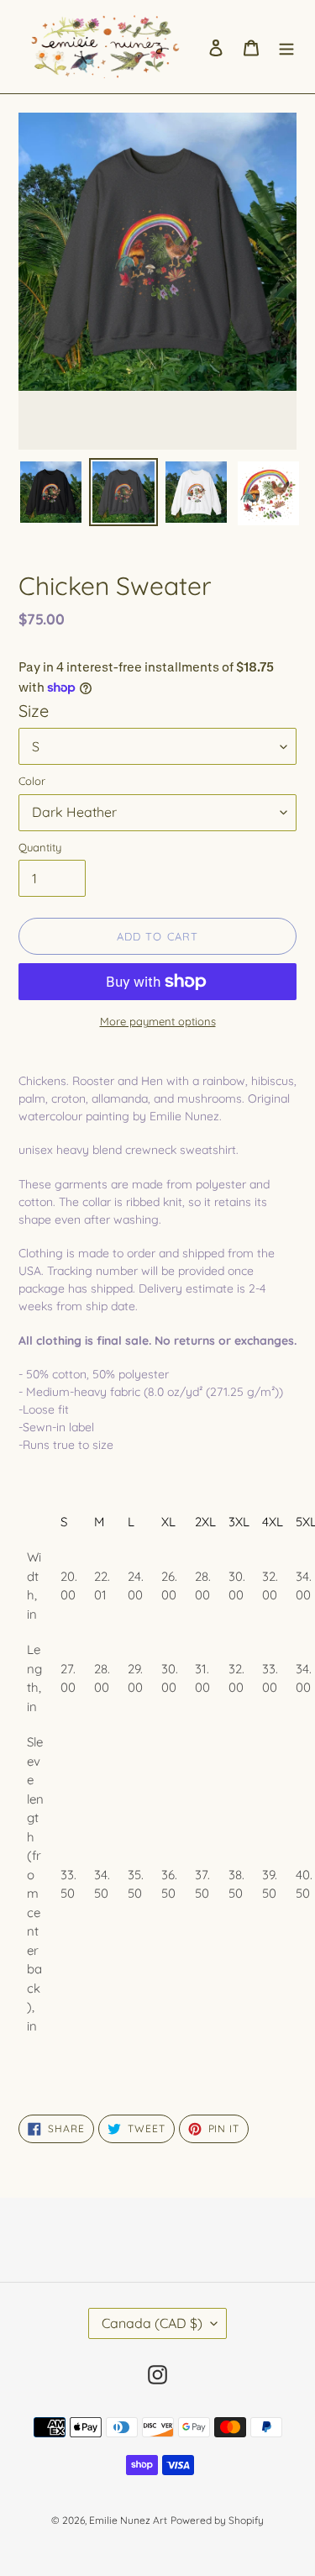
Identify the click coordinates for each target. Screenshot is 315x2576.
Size (34, 711)
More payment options (158, 1021)
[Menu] (286, 47)
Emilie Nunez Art (128, 2520)
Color (32, 781)
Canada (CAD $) (152, 2323)
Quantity (40, 847)
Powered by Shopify (217, 2520)
